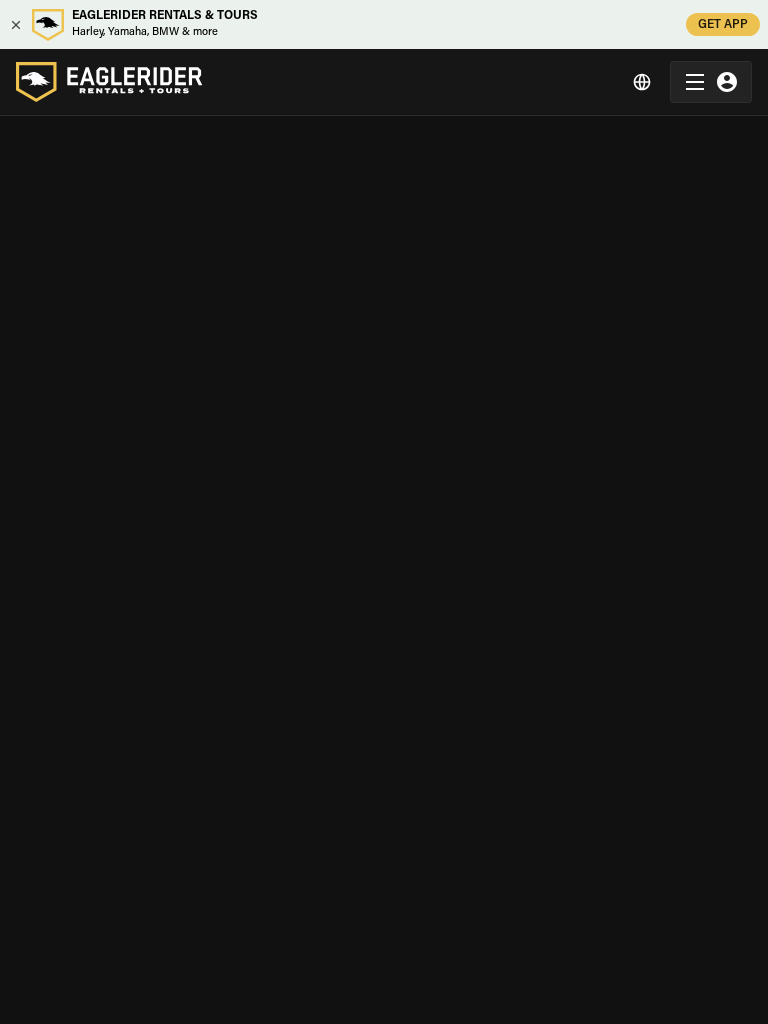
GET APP (723, 25)
